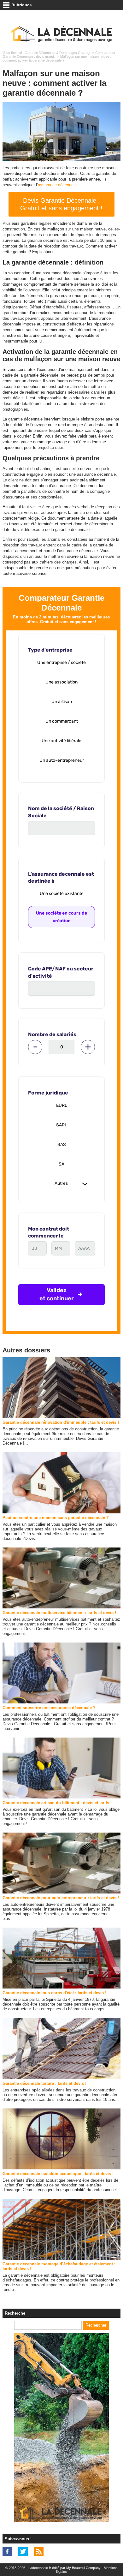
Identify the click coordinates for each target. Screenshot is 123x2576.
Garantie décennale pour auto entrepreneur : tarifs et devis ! (61, 1898)
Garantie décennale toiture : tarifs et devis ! (44, 2083)
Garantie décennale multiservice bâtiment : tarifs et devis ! (59, 1613)
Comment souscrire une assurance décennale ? (49, 1708)
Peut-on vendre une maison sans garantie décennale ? (56, 1518)
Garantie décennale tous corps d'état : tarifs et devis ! (54, 1993)
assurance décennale (57, 185)
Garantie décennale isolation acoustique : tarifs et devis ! (58, 2174)
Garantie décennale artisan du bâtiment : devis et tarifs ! (57, 1803)
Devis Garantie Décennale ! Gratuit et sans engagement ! (61, 204)
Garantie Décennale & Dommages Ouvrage (58, 53)
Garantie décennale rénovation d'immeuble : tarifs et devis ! (61, 1422)
